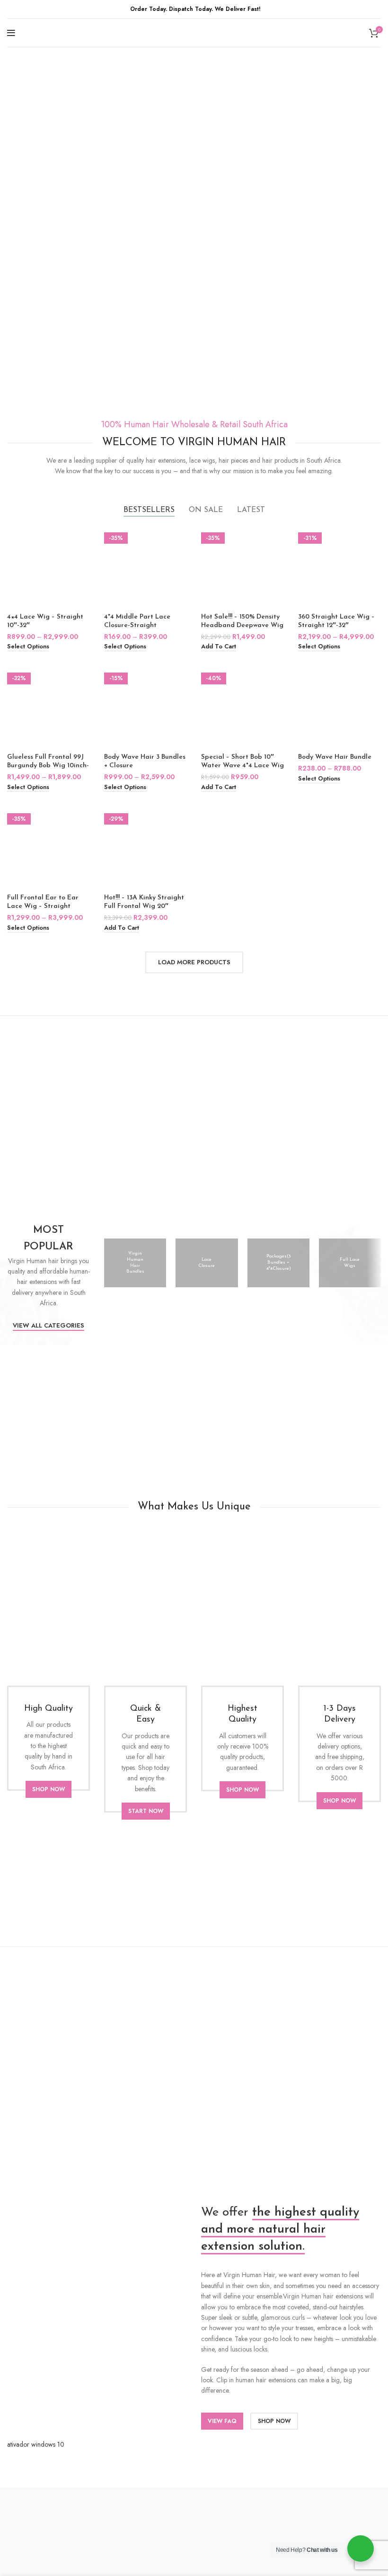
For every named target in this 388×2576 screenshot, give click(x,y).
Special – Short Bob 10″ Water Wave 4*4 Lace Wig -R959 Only (242, 766)
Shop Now (274, 2421)
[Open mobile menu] (11, 33)
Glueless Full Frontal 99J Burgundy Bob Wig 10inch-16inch (48, 766)
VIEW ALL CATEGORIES (48, 1326)
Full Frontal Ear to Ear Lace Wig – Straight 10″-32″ (43, 906)
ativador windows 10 (36, 2444)
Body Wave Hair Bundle (335, 757)
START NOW (146, 1811)
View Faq (222, 2421)
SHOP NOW (48, 1789)
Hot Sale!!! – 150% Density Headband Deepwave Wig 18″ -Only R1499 (242, 625)
